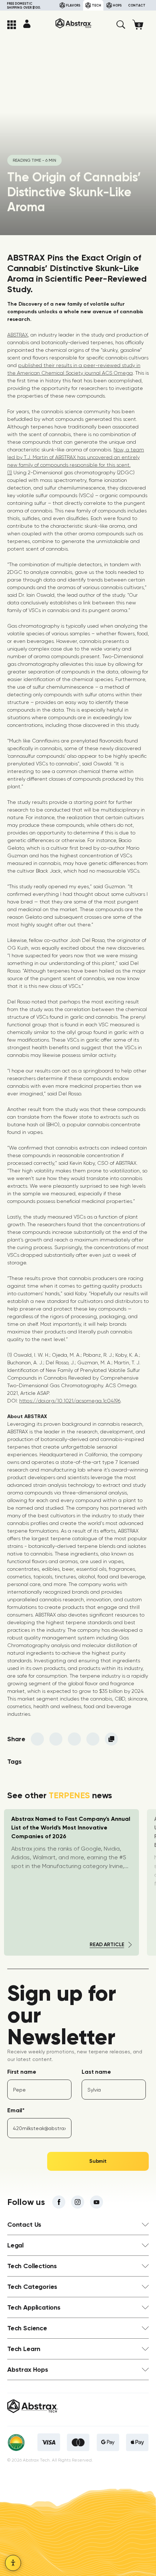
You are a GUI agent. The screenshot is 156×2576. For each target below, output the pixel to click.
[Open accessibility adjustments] (13, 2563)
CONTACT (137, 5)
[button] (121, 25)
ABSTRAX (18, 335)
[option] (71, 1882)
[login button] (27, 24)
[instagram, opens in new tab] (78, 2202)
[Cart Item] (141, 25)
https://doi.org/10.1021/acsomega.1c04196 (70, 1401)
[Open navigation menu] (12, 25)
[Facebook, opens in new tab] (59, 2202)
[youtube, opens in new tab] (97, 2202)
